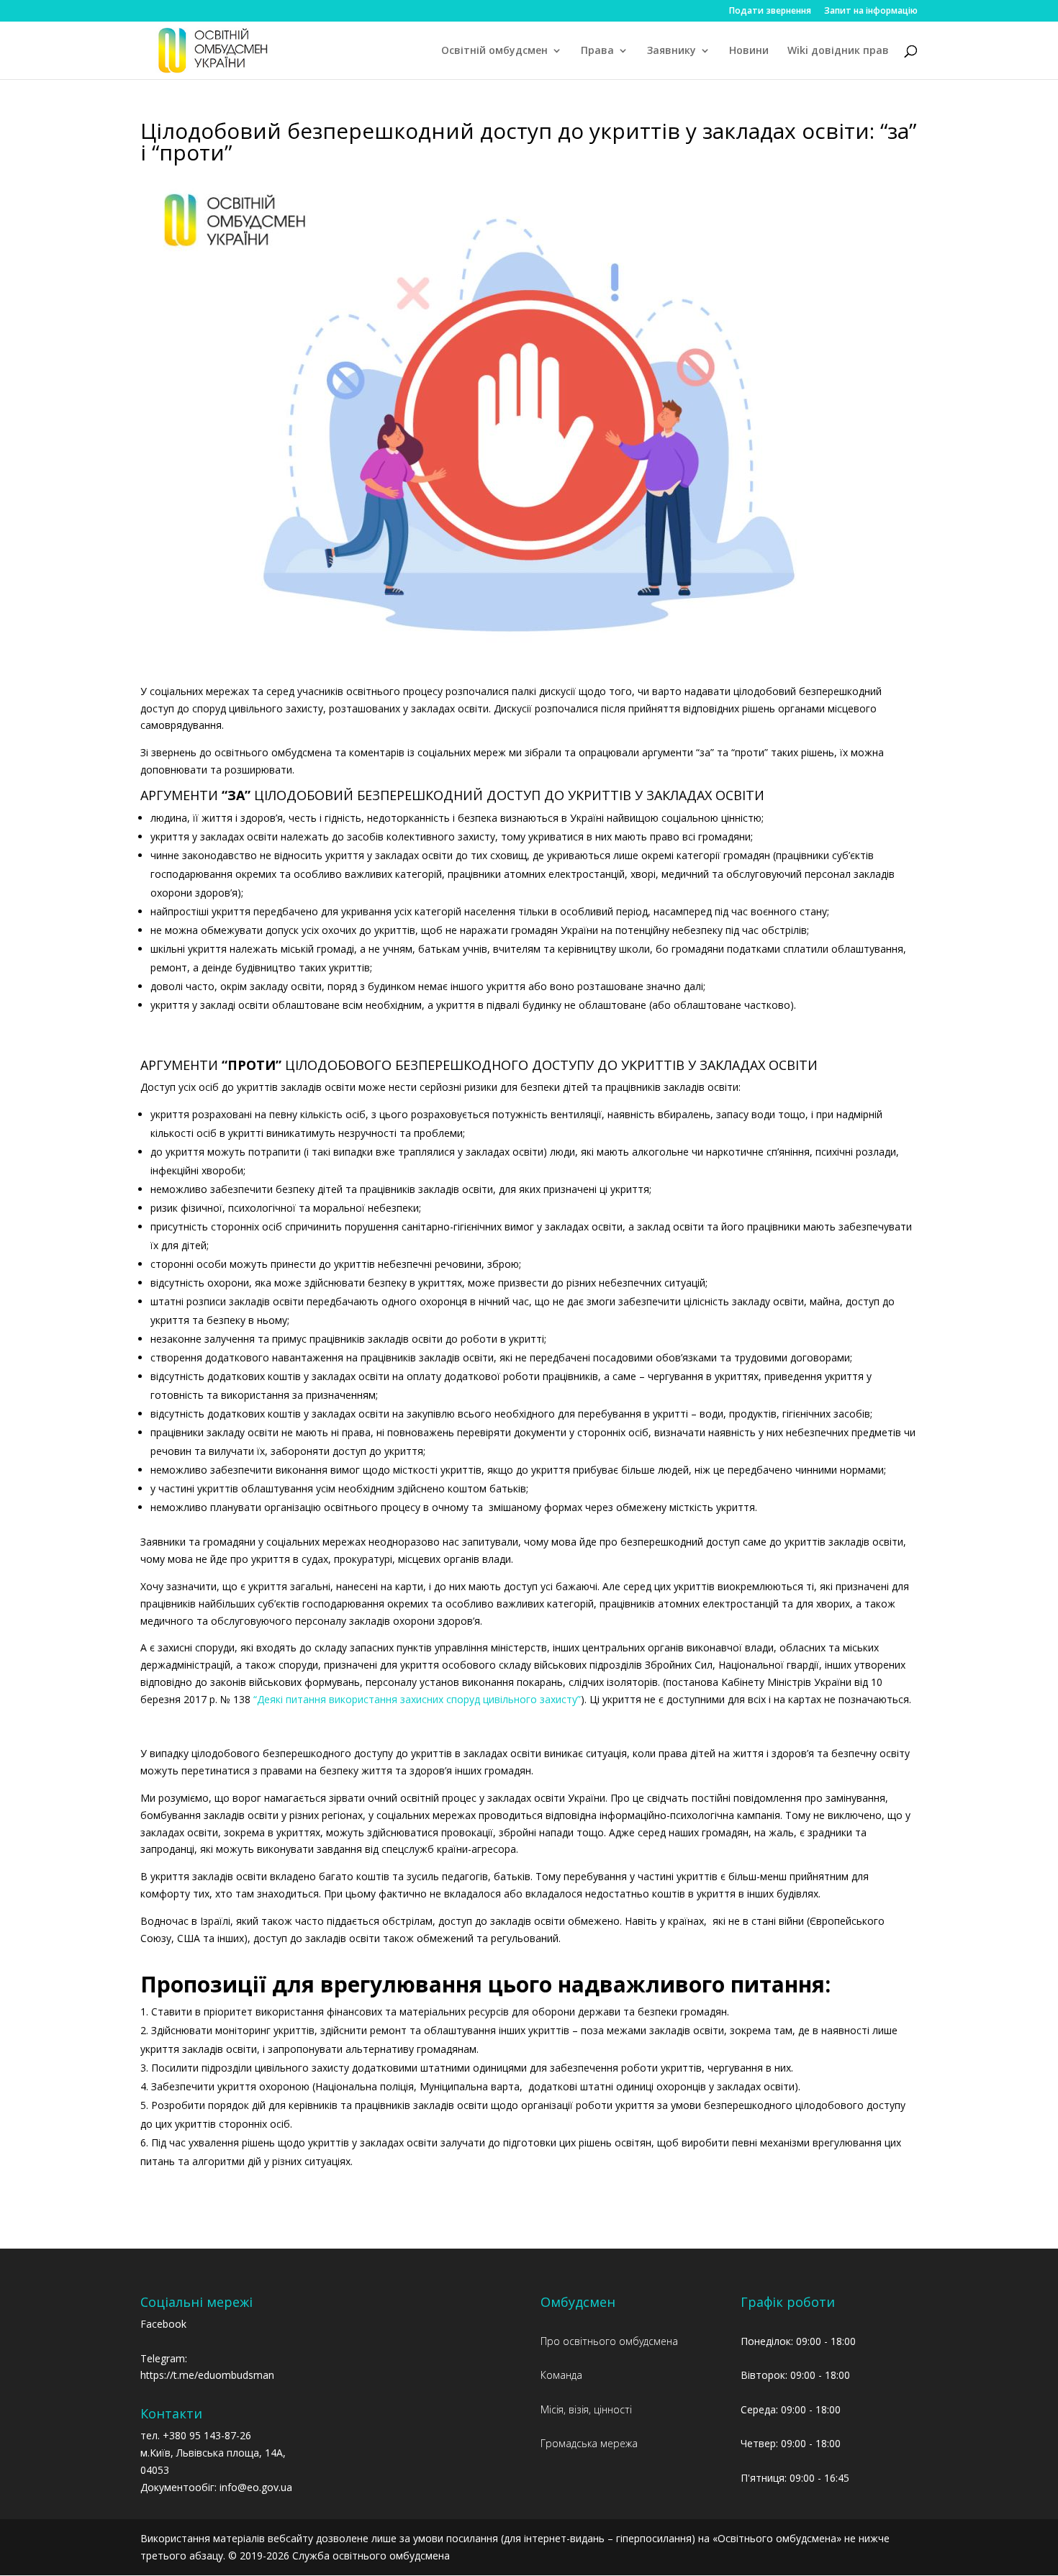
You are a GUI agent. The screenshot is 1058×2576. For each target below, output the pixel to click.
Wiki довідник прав (838, 51)
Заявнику (672, 51)
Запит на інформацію (871, 12)
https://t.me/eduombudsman (207, 2375)
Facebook (163, 2324)
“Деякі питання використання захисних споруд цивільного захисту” (417, 1699)
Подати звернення (770, 12)
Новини (749, 51)
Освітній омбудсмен (494, 51)
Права (597, 51)
